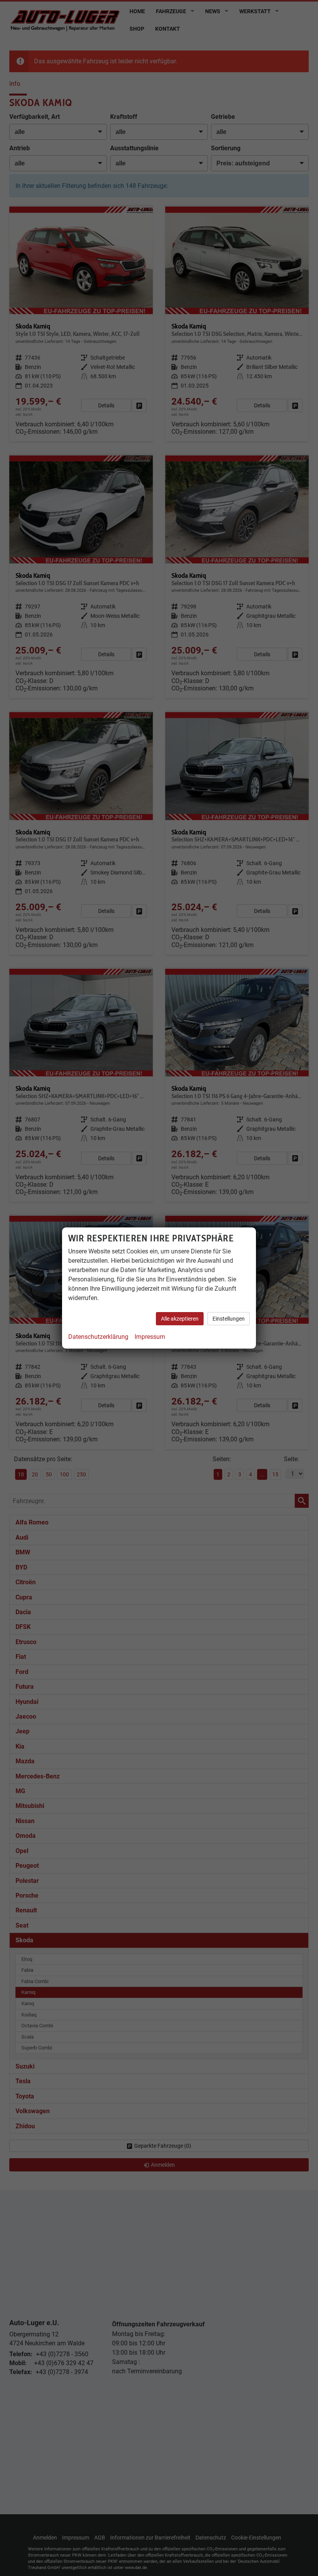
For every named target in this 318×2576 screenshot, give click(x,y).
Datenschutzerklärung (98, 1337)
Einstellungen (229, 1319)
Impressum (150, 1337)
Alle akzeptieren (180, 1319)
